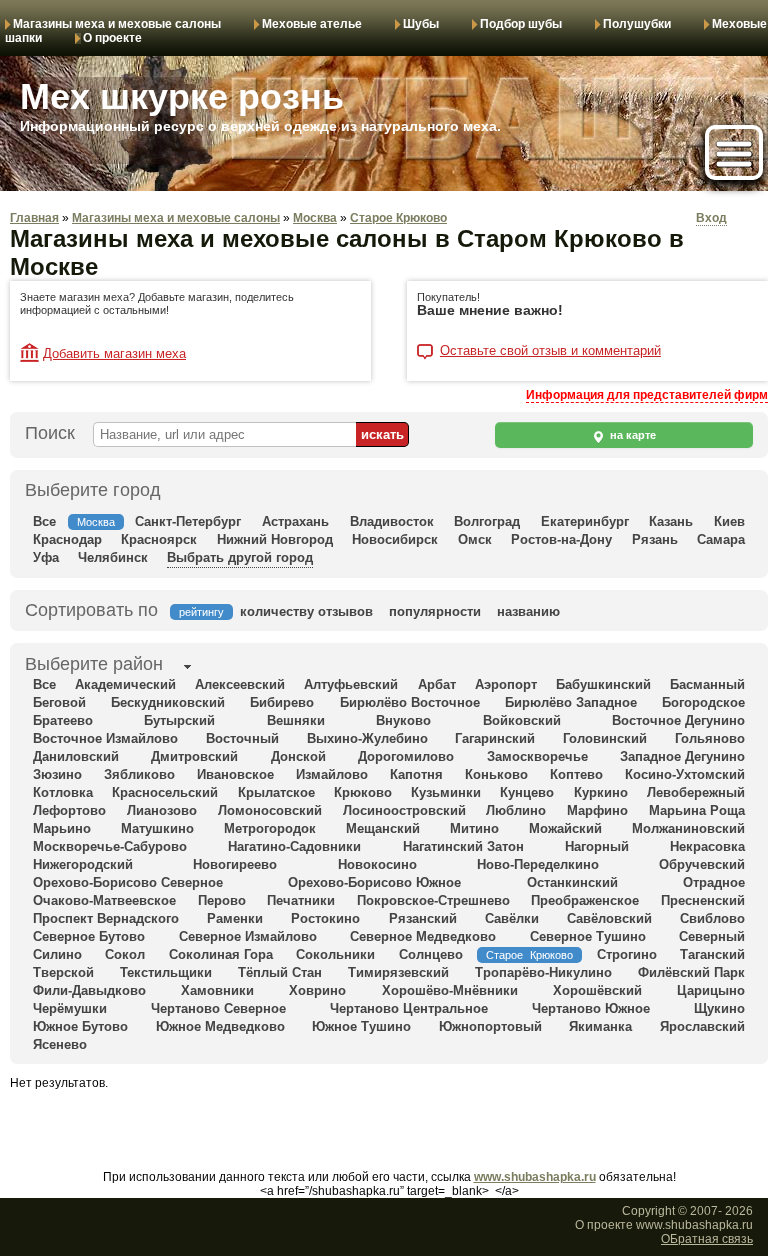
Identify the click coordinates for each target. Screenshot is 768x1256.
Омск (475, 539)
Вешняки (296, 720)
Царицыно (711, 990)
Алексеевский (240, 684)
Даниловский (76, 756)
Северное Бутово (89, 936)
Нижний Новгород (275, 539)
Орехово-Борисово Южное (374, 882)
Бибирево (282, 702)
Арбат (437, 684)
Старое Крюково (398, 218)
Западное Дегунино (682, 756)
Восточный (242, 738)
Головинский (605, 738)
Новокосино (377, 864)
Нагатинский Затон (463, 846)
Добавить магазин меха (114, 353)
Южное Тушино (361, 1026)
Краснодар (67, 539)
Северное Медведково (423, 936)
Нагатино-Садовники (294, 846)
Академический (125, 684)
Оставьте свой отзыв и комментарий (550, 351)
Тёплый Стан (280, 972)
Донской (298, 756)
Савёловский (609, 918)
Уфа (46, 557)
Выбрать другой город (240, 557)
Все (44, 521)
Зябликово (139, 774)
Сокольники (335, 954)
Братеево (63, 720)
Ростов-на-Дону (561, 539)
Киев (729, 521)
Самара (721, 539)
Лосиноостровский (404, 810)
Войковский (522, 720)
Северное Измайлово (248, 936)
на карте (631, 435)
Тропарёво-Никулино (543, 972)
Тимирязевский (398, 972)
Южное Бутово (80, 1026)
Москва (315, 218)
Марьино (62, 828)
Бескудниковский (168, 702)
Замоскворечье (537, 756)
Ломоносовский (270, 810)
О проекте (112, 38)
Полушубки (637, 24)
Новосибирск (395, 539)
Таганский (712, 954)
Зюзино (57, 774)
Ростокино (325, 918)
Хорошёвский (597, 990)
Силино (57, 954)
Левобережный (696, 792)
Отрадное (714, 882)
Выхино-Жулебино (367, 738)
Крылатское (276, 792)
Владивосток (392, 521)
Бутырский (179, 720)
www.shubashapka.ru (535, 1177)
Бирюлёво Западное (571, 702)
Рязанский (423, 918)
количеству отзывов (306, 611)
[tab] (94, 666)
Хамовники (217, 990)
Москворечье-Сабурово (110, 846)
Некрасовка (707, 846)
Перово (222, 900)
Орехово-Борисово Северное (128, 882)
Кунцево (527, 792)
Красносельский (165, 792)
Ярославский (702, 1026)
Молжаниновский (688, 828)
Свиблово (712, 918)
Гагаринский (495, 738)
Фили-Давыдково (89, 990)
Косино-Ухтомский (685, 774)
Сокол (125, 954)
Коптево (576, 774)
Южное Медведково (220, 1026)
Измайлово (332, 774)
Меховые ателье (312, 24)
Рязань (655, 539)
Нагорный (597, 846)
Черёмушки (70, 1008)
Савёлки (512, 918)
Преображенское (585, 900)
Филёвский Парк (691, 972)
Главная (34, 218)
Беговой (59, 702)
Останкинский (572, 882)
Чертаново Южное (591, 1008)
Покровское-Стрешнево (433, 900)
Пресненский (703, 900)
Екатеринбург (585, 521)
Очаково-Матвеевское (104, 900)
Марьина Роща (697, 810)
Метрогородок (270, 828)
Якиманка (600, 1026)
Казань (671, 521)
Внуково (403, 720)
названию (528, 611)
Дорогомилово (406, 756)
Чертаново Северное (218, 1008)
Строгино (627, 954)
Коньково (496, 774)
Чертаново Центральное (409, 1008)
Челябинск (113, 557)
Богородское (703, 702)
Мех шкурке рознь (182, 96)
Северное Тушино (588, 936)
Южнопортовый (490, 1026)
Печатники (301, 900)
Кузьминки (446, 792)
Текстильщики (166, 972)
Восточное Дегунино (678, 720)
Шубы (421, 24)
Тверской (63, 972)
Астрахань (295, 521)
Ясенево (60, 1044)
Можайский (565, 828)
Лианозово (162, 810)
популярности (435, 611)
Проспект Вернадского (106, 918)
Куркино (601, 792)
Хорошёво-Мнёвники (450, 990)
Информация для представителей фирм (647, 395)
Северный (712, 936)
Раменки (235, 918)
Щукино (719, 1008)
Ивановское (235, 774)
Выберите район (94, 664)
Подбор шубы (521, 24)
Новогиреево (235, 864)
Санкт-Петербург (188, 521)
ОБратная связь (707, 1239)
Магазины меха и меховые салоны (117, 24)
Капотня (416, 774)
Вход (711, 218)
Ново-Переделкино (538, 864)
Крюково (363, 792)
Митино (474, 828)
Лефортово (69, 810)
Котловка (63, 792)
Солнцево (431, 954)
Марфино (597, 810)
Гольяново (710, 738)
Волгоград (487, 521)
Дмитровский (194, 756)
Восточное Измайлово (105, 738)
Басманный (707, 684)
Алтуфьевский (351, 684)
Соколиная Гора (221, 954)
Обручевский (702, 864)
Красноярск (159, 539)
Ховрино (317, 990)
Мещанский (383, 828)
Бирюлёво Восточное (410, 702)
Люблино (516, 810)
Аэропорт (506, 684)
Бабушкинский (603, 684)
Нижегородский (83, 864)
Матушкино (157, 828)
